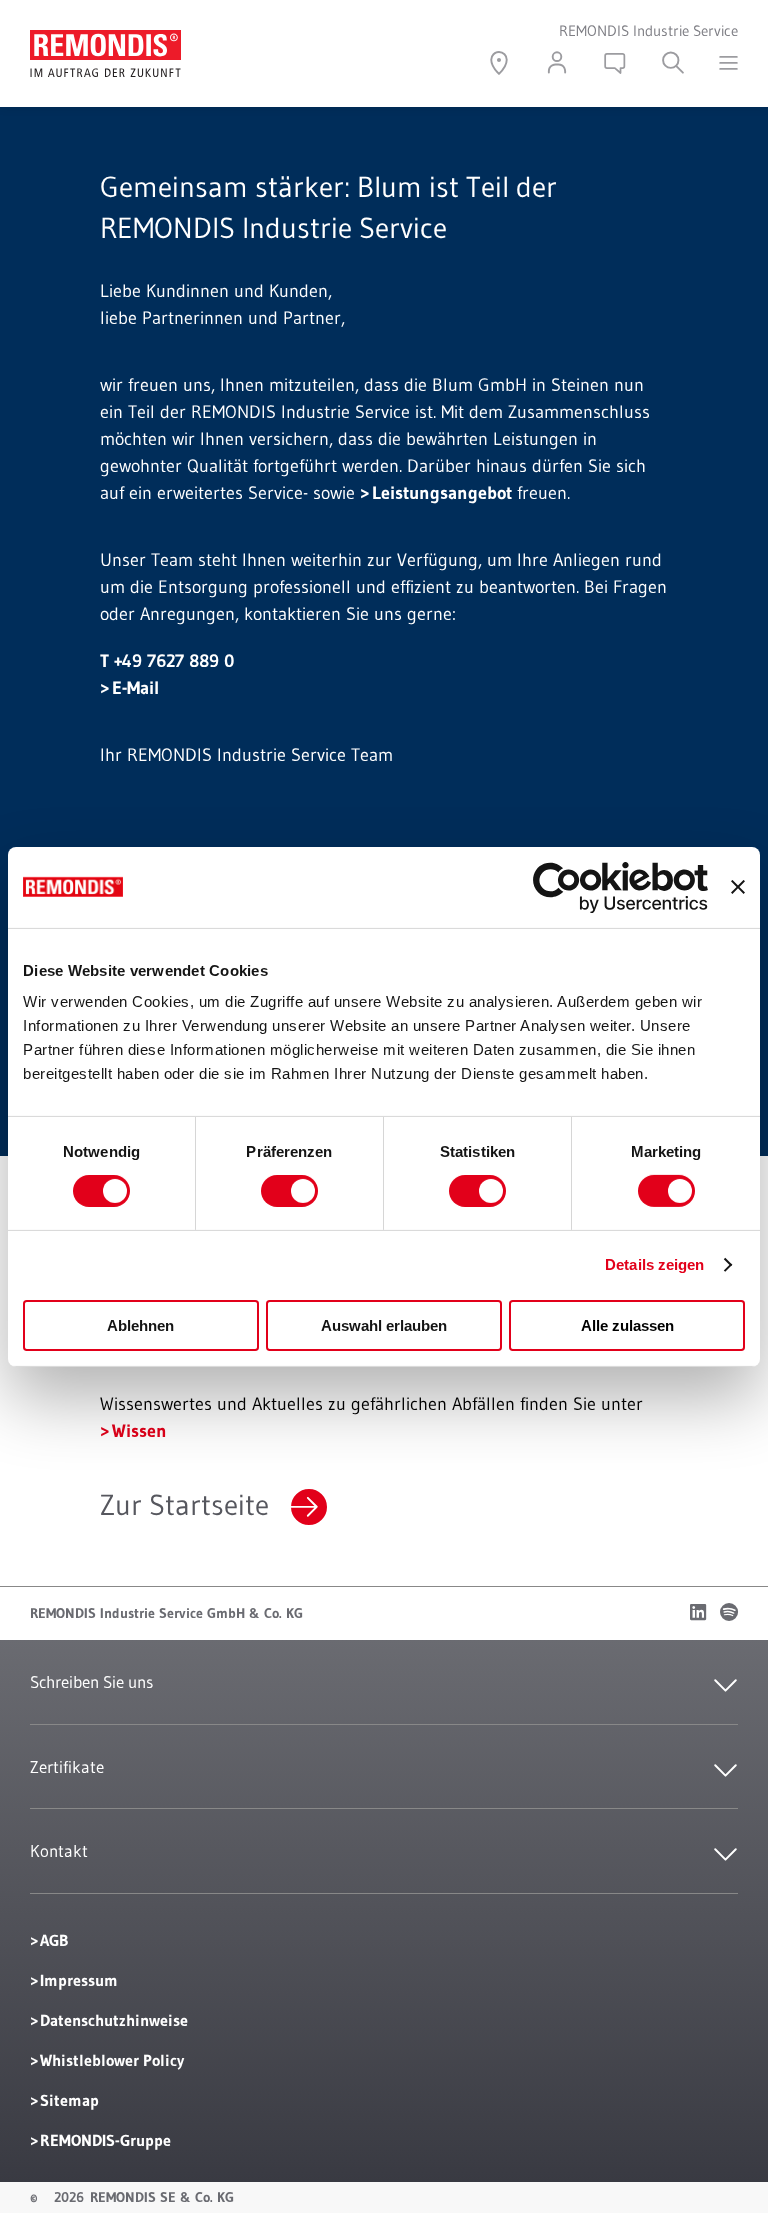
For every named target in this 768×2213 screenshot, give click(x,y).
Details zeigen (654, 1264)
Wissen (139, 1431)
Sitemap (69, 2100)
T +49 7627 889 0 (167, 661)
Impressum (79, 1980)
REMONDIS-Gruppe (105, 2140)
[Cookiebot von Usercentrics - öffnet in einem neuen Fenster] (620, 886)
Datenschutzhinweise (114, 2020)
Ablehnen (140, 1325)
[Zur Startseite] (105, 43)
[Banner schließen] (738, 887)
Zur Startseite (184, 1505)
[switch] (289, 1191)
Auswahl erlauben (384, 1325)
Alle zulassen (627, 1325)
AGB (54, 1940)
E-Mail (135, 688)
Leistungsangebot (442, 493)
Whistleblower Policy (112, 2060)
